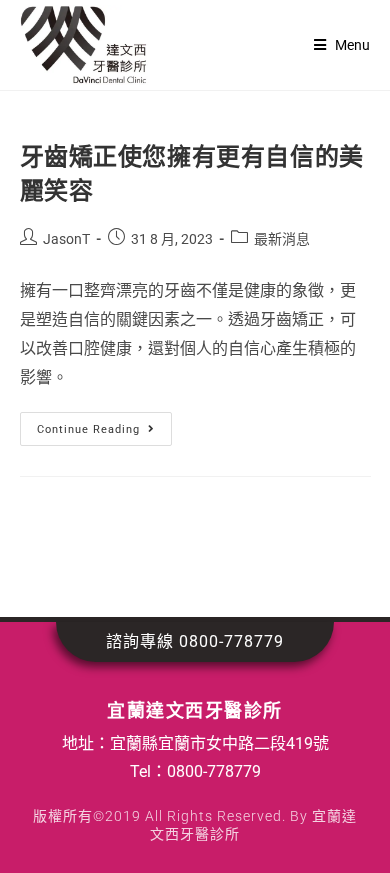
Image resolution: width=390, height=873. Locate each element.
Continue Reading (95, 424)
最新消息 (282, 239)
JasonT (66, 239)
